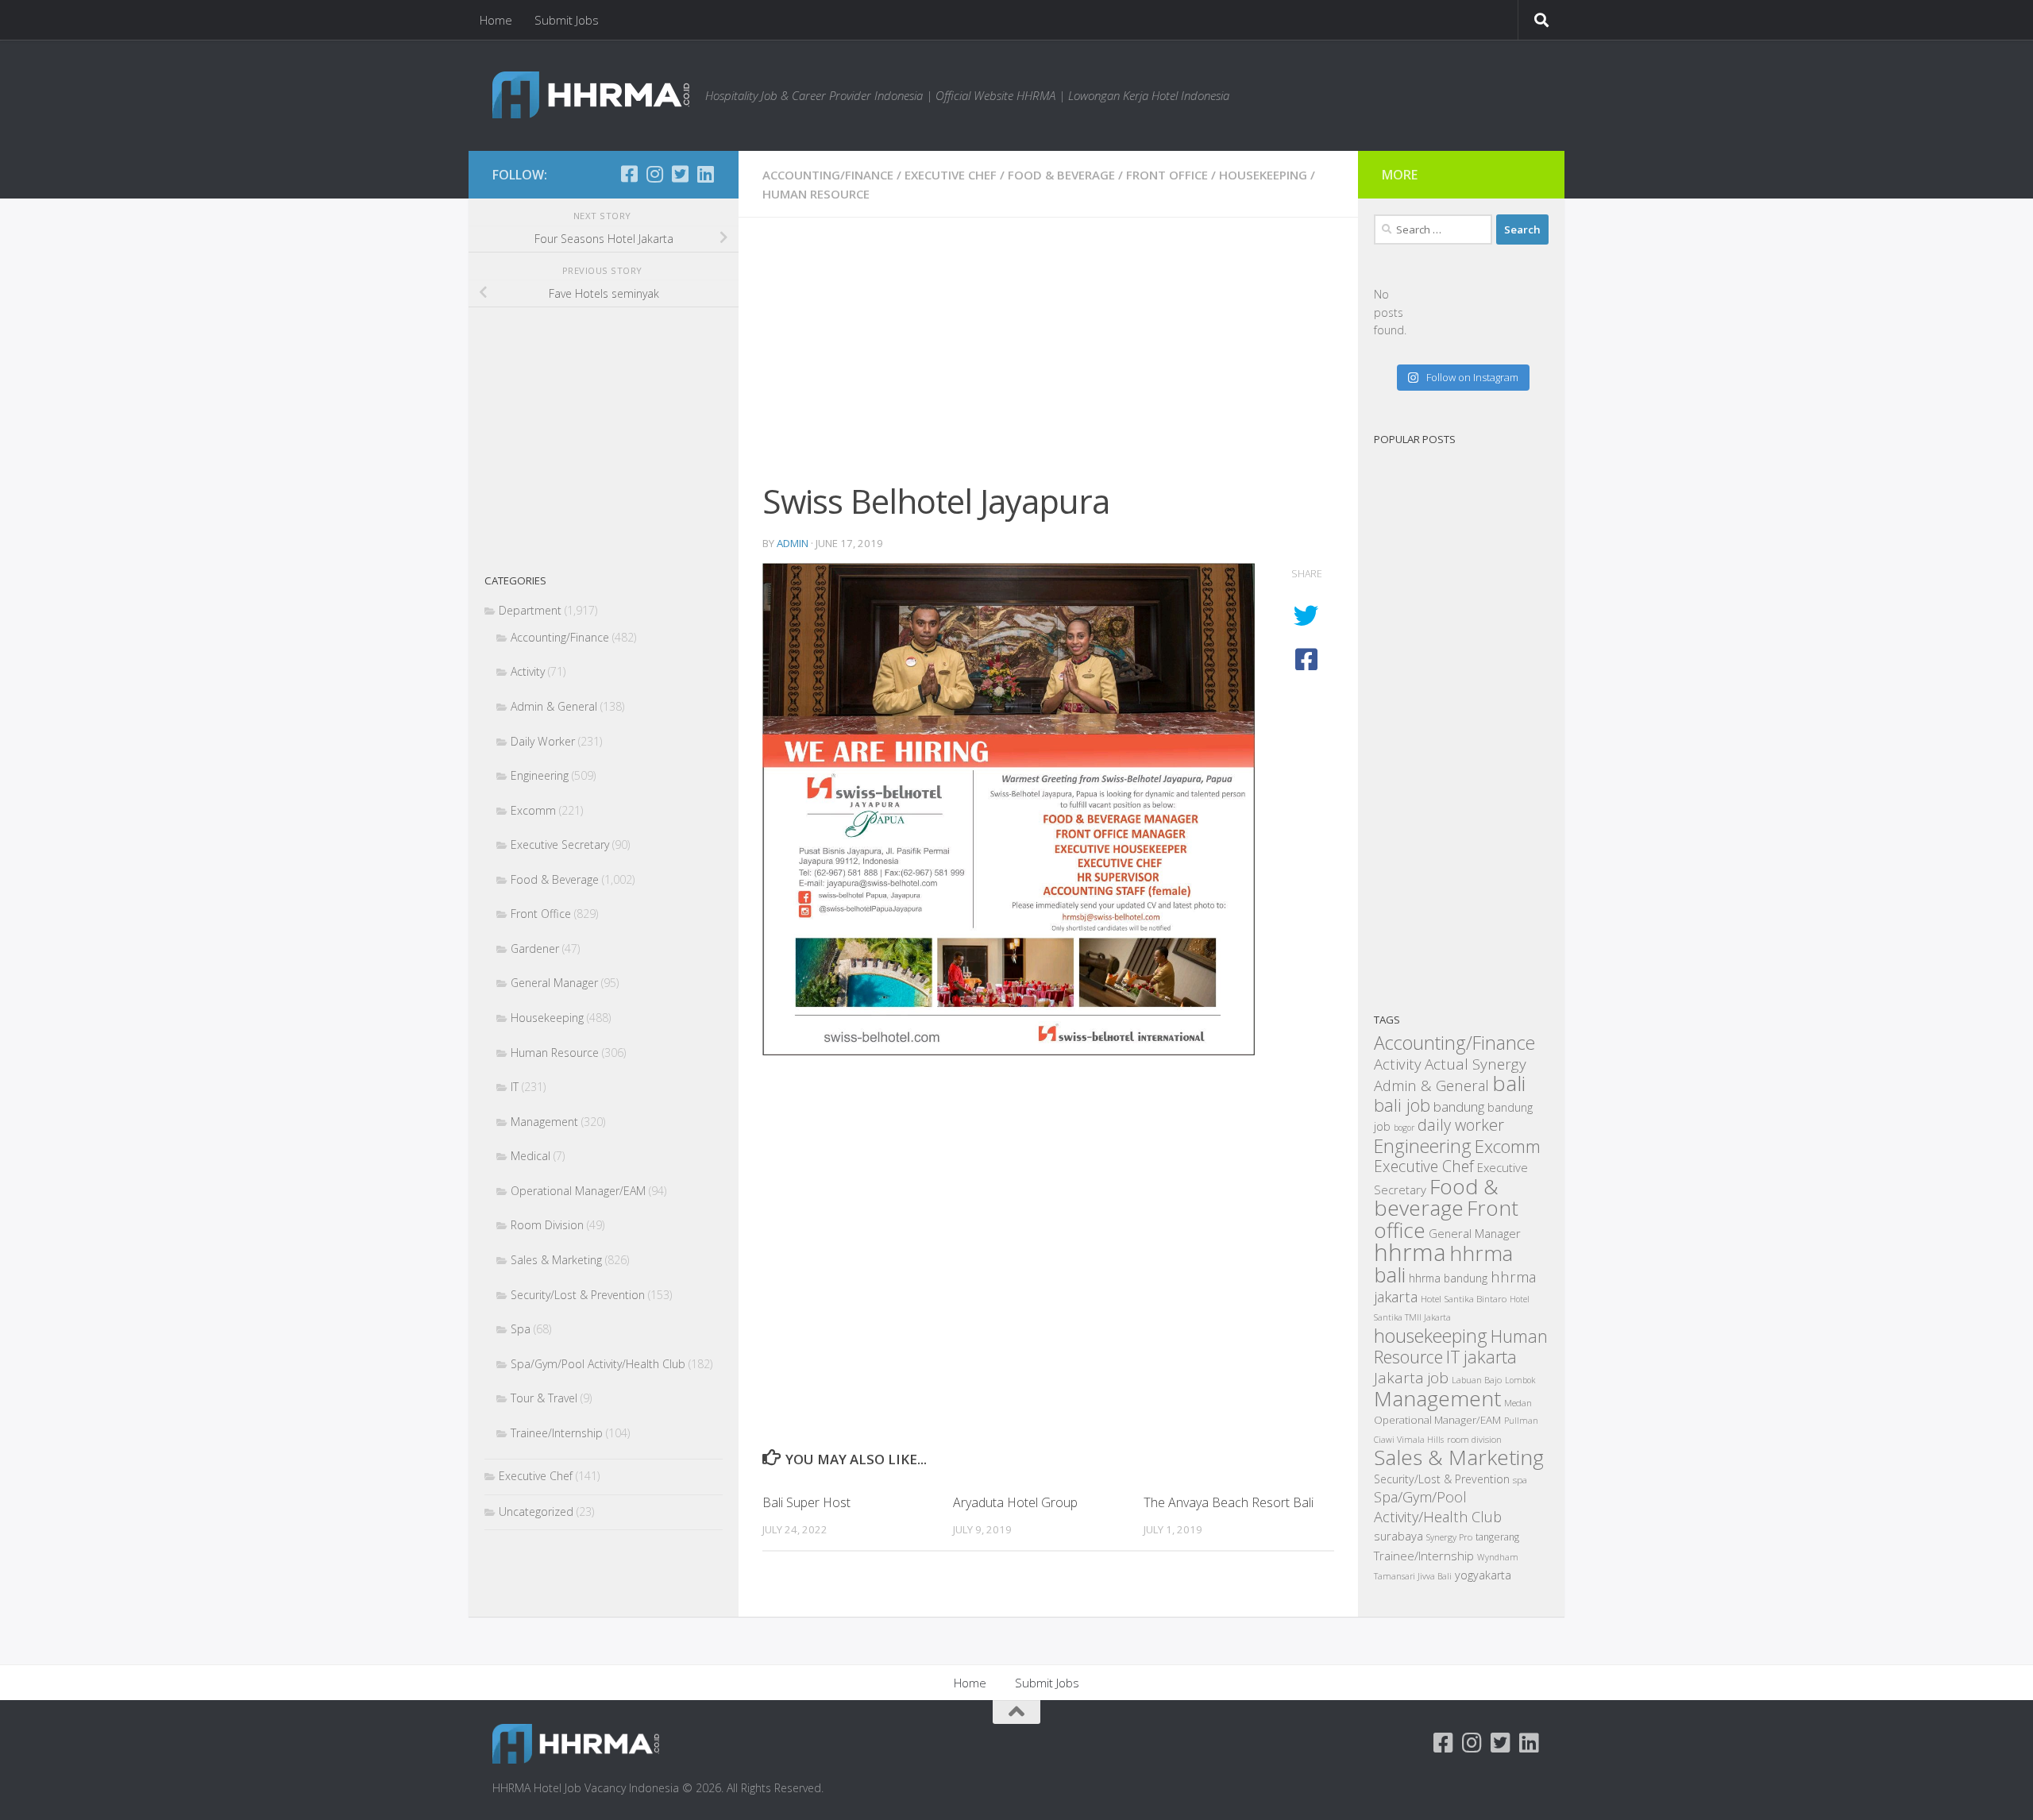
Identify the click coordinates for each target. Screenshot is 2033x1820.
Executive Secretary (560, 844)
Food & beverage (1436, 1197)
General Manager (554, 983)
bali (1509, 1083)
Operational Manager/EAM (578, 1191)
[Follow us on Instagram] (654, 174)
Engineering (540, 775)
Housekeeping (1263, 175)
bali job (1402, 1105)
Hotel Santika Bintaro (1464, 1298)
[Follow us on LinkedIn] (705, 174)
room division (1474, 1439)
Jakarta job (1411, 1378)
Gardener (535, 949)
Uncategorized (536, 1512)
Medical (530, 1156)
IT (515, 1087)
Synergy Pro (1449, 1537)
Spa (521, 1329)
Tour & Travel (544, 1398)
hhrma (1410, 1252)
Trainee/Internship (557, 1433)
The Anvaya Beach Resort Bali (1229, 1502)
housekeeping (1431, 1336)
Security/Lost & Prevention (578, 1295)
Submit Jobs (567, 20)
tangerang (1497, 1537)
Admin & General (554, 706)
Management (544, 1122)
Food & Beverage (1061, 175)
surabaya (1398, 1536)
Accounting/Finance (828, 175)
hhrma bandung (1448, 1278)
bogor (1404, 1128)
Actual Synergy (1476, 1064)
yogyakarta (1483, 1575)
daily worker (1461, 1125)
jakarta (1490, 1357)
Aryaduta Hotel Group (1015, 1502)
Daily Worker (543, 741)
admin (793, 543)
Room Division (547, 1225)
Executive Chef (951, 175)
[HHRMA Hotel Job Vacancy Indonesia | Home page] (591, 95)
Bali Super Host (806, 1502)
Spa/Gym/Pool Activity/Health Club (598, 1364)
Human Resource (816, 194)
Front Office (1167, 175)
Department (530, 610)
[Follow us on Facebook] (629, 174)
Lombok (1520, 1380)
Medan (1518, 1402)
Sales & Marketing (556, 1260)
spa (1520, 1479)
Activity (528, 671)
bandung (1459, 1107)
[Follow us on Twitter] (680, 174)
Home (496, 20)
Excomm (533, 810)
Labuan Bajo (1477, 1380)
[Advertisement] (1048, 359)
